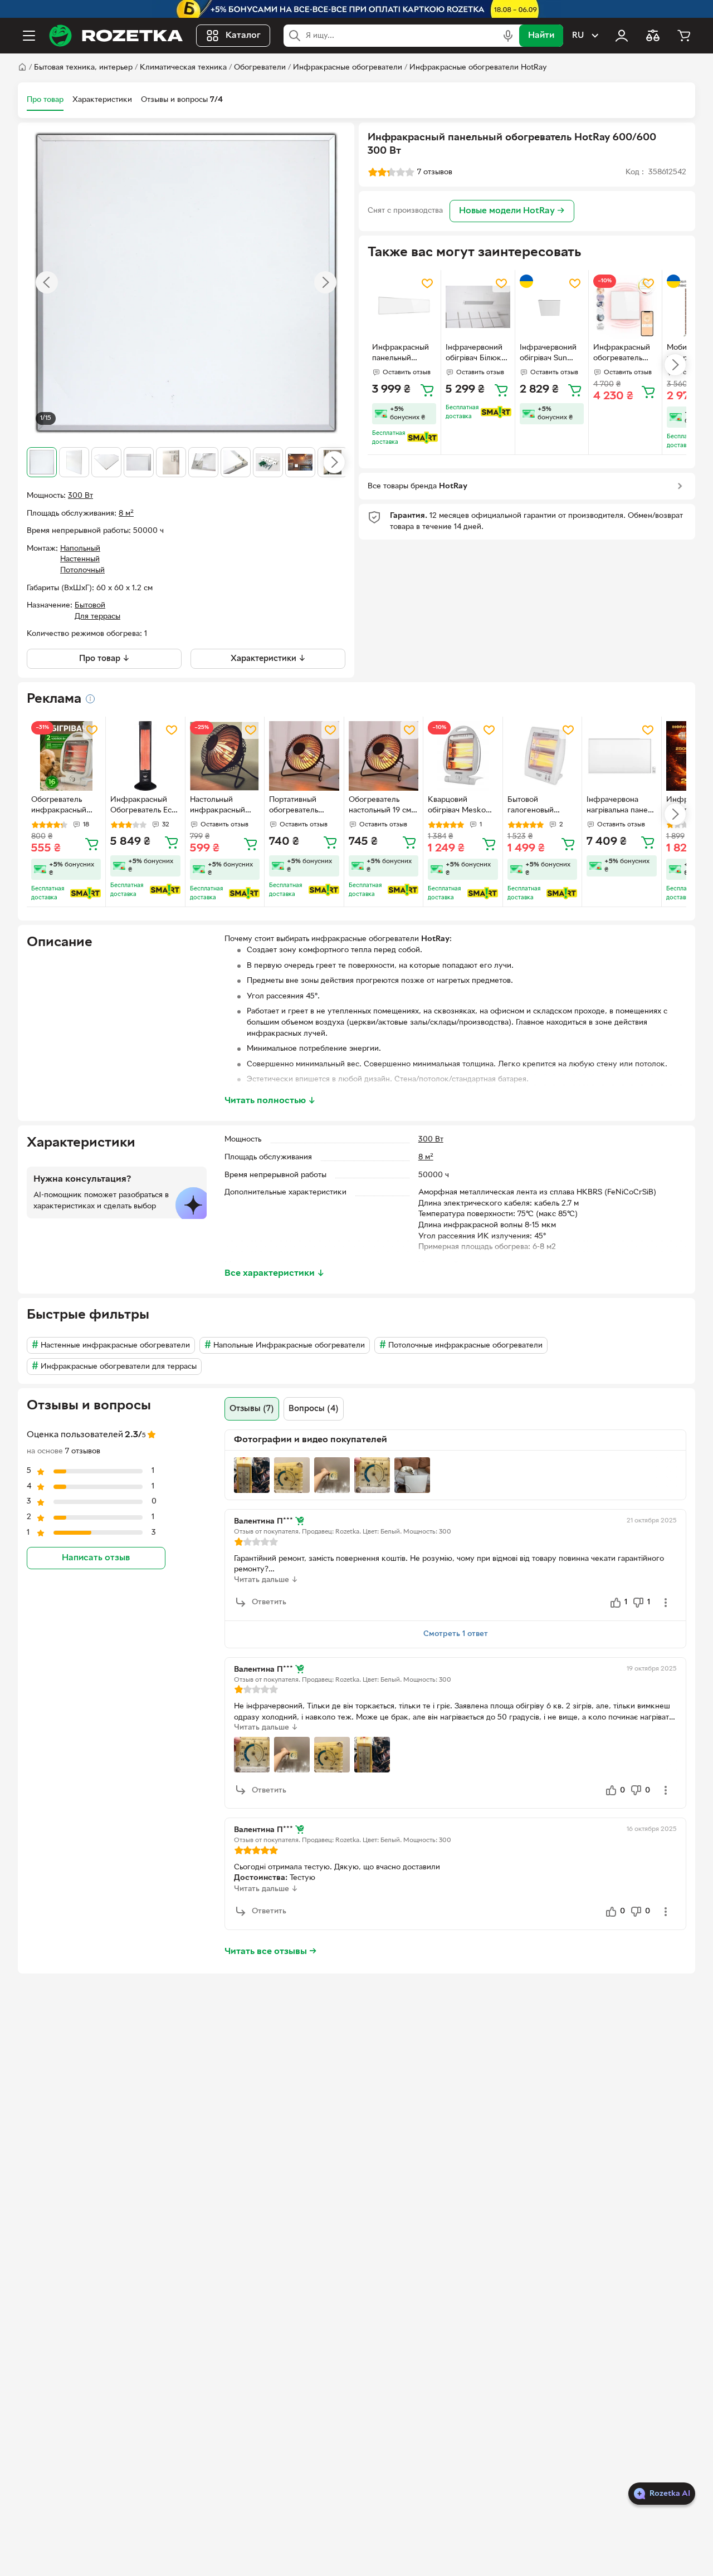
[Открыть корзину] (684, 36)
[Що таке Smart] (423, 438)
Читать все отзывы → (271, 1952)
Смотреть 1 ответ (456, 1634)
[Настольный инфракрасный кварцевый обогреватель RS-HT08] (225, 756)
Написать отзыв (96, 1559)
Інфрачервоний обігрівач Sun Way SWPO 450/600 (548, 354)
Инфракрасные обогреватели (348, 68)
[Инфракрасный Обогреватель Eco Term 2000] (145, 756)
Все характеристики (275, 1274)
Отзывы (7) (252, 1409)
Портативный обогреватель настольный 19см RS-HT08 (299, 806)
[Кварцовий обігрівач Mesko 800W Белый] (463, 756)
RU (578, 36)
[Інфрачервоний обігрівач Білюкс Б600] (478, 307)
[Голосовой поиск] (508, 36)
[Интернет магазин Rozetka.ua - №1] (116, 36)
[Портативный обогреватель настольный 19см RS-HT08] (304, 756)
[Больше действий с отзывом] (666, 1603)
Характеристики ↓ (268, 659)
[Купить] (427, 390)
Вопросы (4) (314, 1409)
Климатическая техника (183, 68)
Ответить (269, 1602)
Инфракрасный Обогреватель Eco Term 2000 (143, 806)
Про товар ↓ (104, 659)
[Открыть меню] (29, 36)
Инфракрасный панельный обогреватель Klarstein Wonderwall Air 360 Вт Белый (401, 354)
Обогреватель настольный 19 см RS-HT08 (380, 806)
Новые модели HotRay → (512, 211)
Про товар (45, 100)
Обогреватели (260, 68)
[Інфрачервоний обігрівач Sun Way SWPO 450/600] (552, 307)
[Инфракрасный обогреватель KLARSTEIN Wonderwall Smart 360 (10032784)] (625, 307)
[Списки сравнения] (653, 36)
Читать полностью (270, 1101)
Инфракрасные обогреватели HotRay (478, 68)
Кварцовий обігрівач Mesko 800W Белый (457, 806)
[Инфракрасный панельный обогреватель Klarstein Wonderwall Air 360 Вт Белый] (404, 307)
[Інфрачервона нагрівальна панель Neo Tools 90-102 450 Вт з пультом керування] (621, 756)
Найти (541, 36)
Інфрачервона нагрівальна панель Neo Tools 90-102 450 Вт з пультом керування (621, 806)
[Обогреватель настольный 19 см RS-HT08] (384, 756)
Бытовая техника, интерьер (83, 68)
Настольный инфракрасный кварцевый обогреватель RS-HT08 (222, 806)
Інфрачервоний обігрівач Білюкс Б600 (475, 354)
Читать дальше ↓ (266, 1580)
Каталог (243, 36)
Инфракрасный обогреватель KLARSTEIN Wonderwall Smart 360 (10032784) (622, 354)
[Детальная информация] (90, 699)
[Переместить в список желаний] (427, 283)
